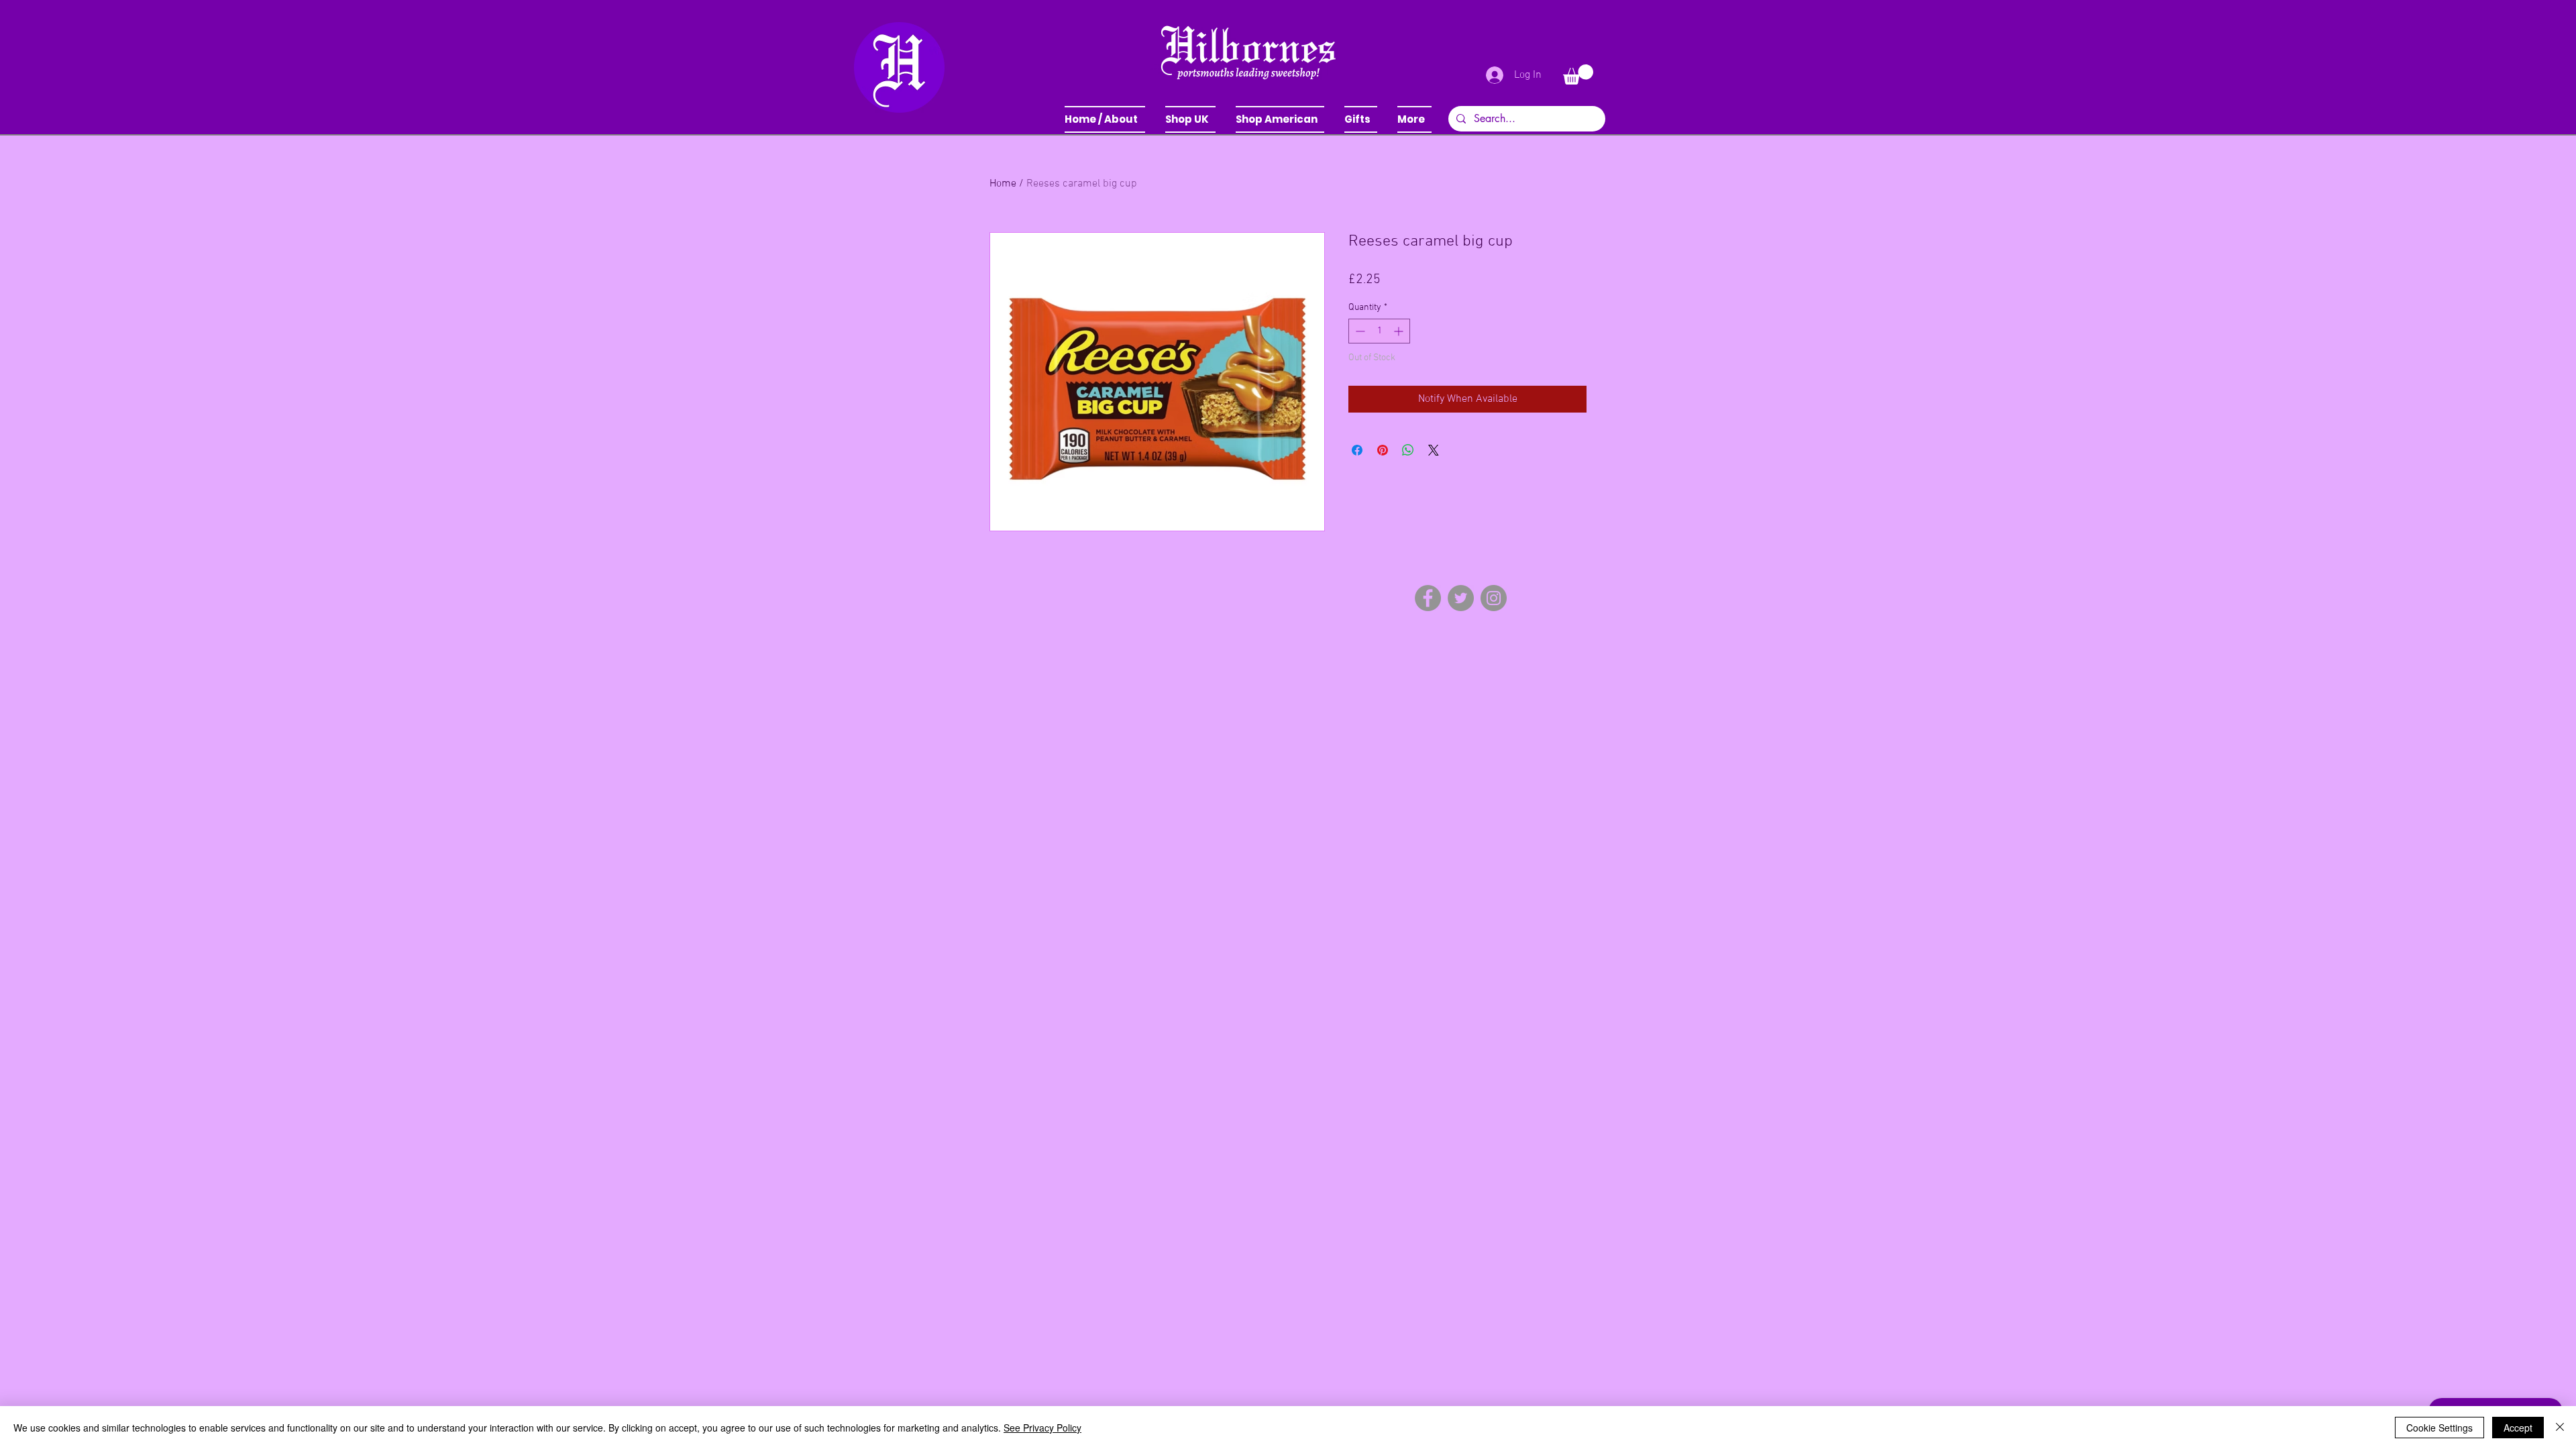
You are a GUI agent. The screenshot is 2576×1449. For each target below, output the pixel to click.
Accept (2518, 1428)
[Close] (2560, 1428)
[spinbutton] (1379, 331)
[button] (1190, 119)
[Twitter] (1461, 598)
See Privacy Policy (1042, 1428)
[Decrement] (1359, 331)
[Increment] (1400, 331)
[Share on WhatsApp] (1408, 450)
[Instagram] (1494, 598)
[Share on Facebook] (1357, 450)
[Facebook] (1428, 598)
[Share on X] (1434, 450)
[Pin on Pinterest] (1383, 450)
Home (1003, 184)
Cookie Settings (2439, 1428)
